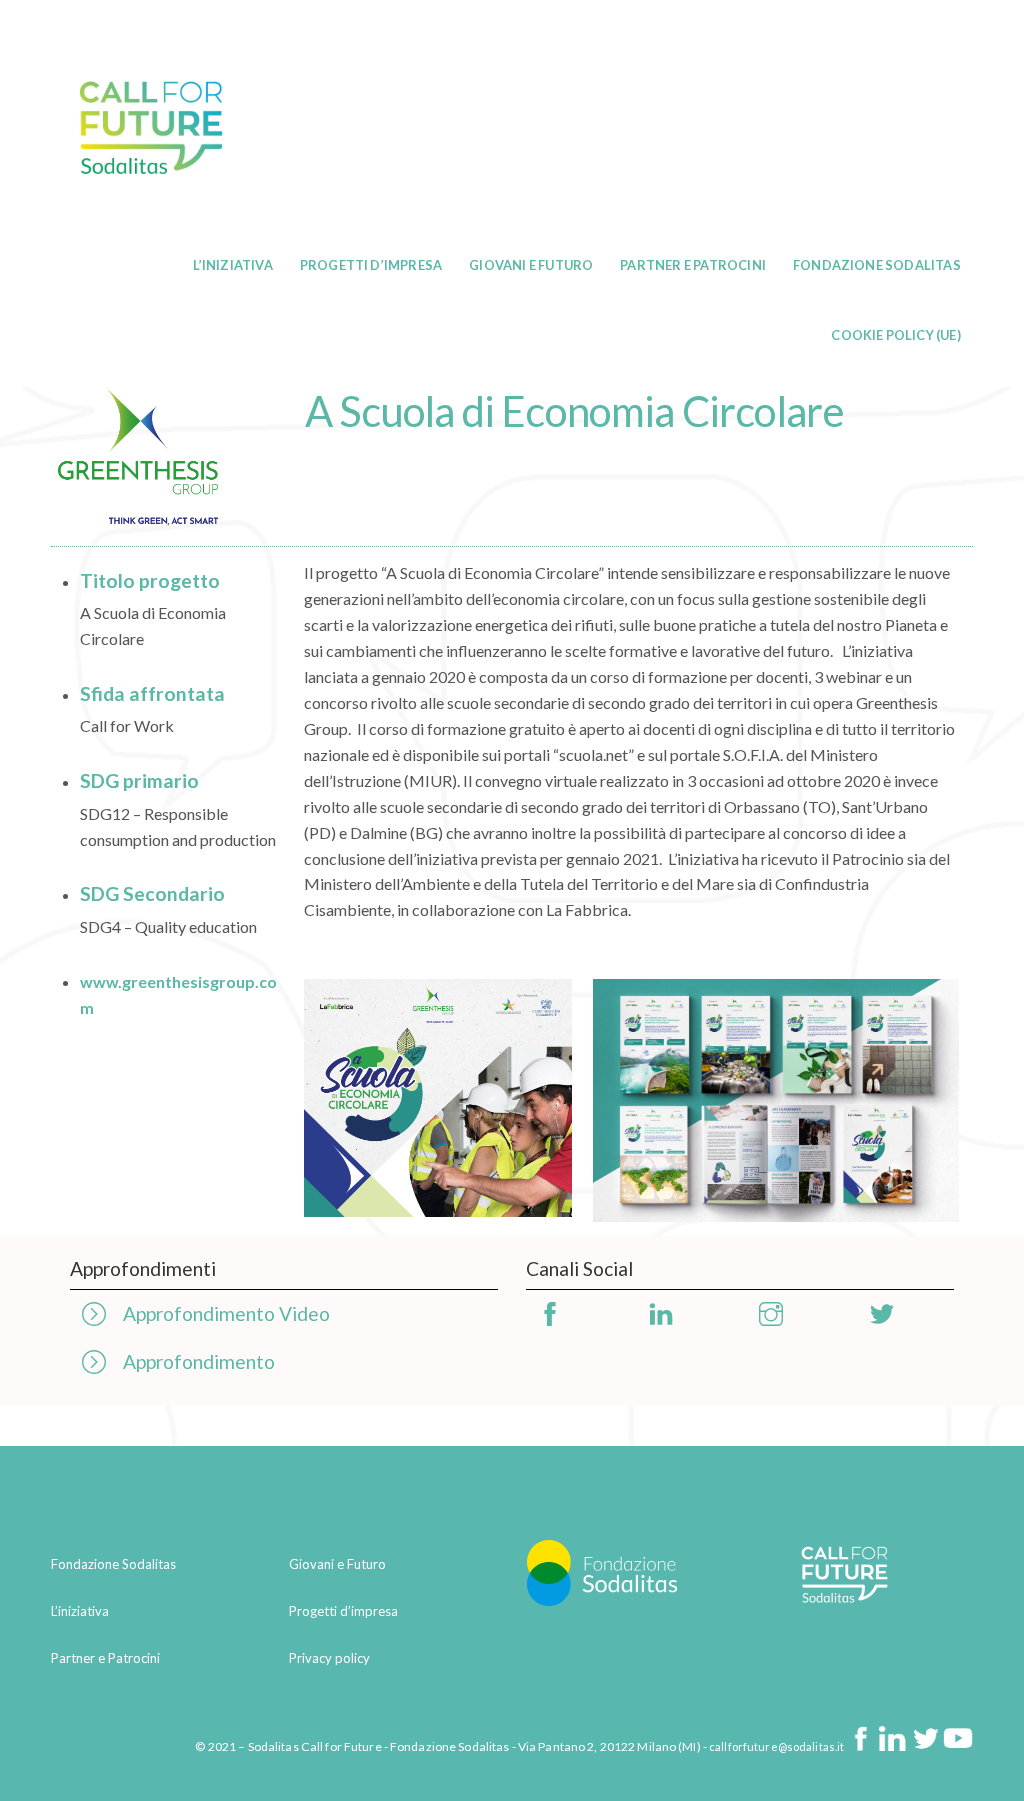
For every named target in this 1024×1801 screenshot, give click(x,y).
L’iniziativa (232, 265)
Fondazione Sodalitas (877, 265)
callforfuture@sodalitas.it (776, 1746)
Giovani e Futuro (531, 265)
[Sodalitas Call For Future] (151, 215)
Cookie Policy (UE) (895, 335)
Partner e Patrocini (693, 265)
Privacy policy (329, 1658)
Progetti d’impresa (371, 265)
